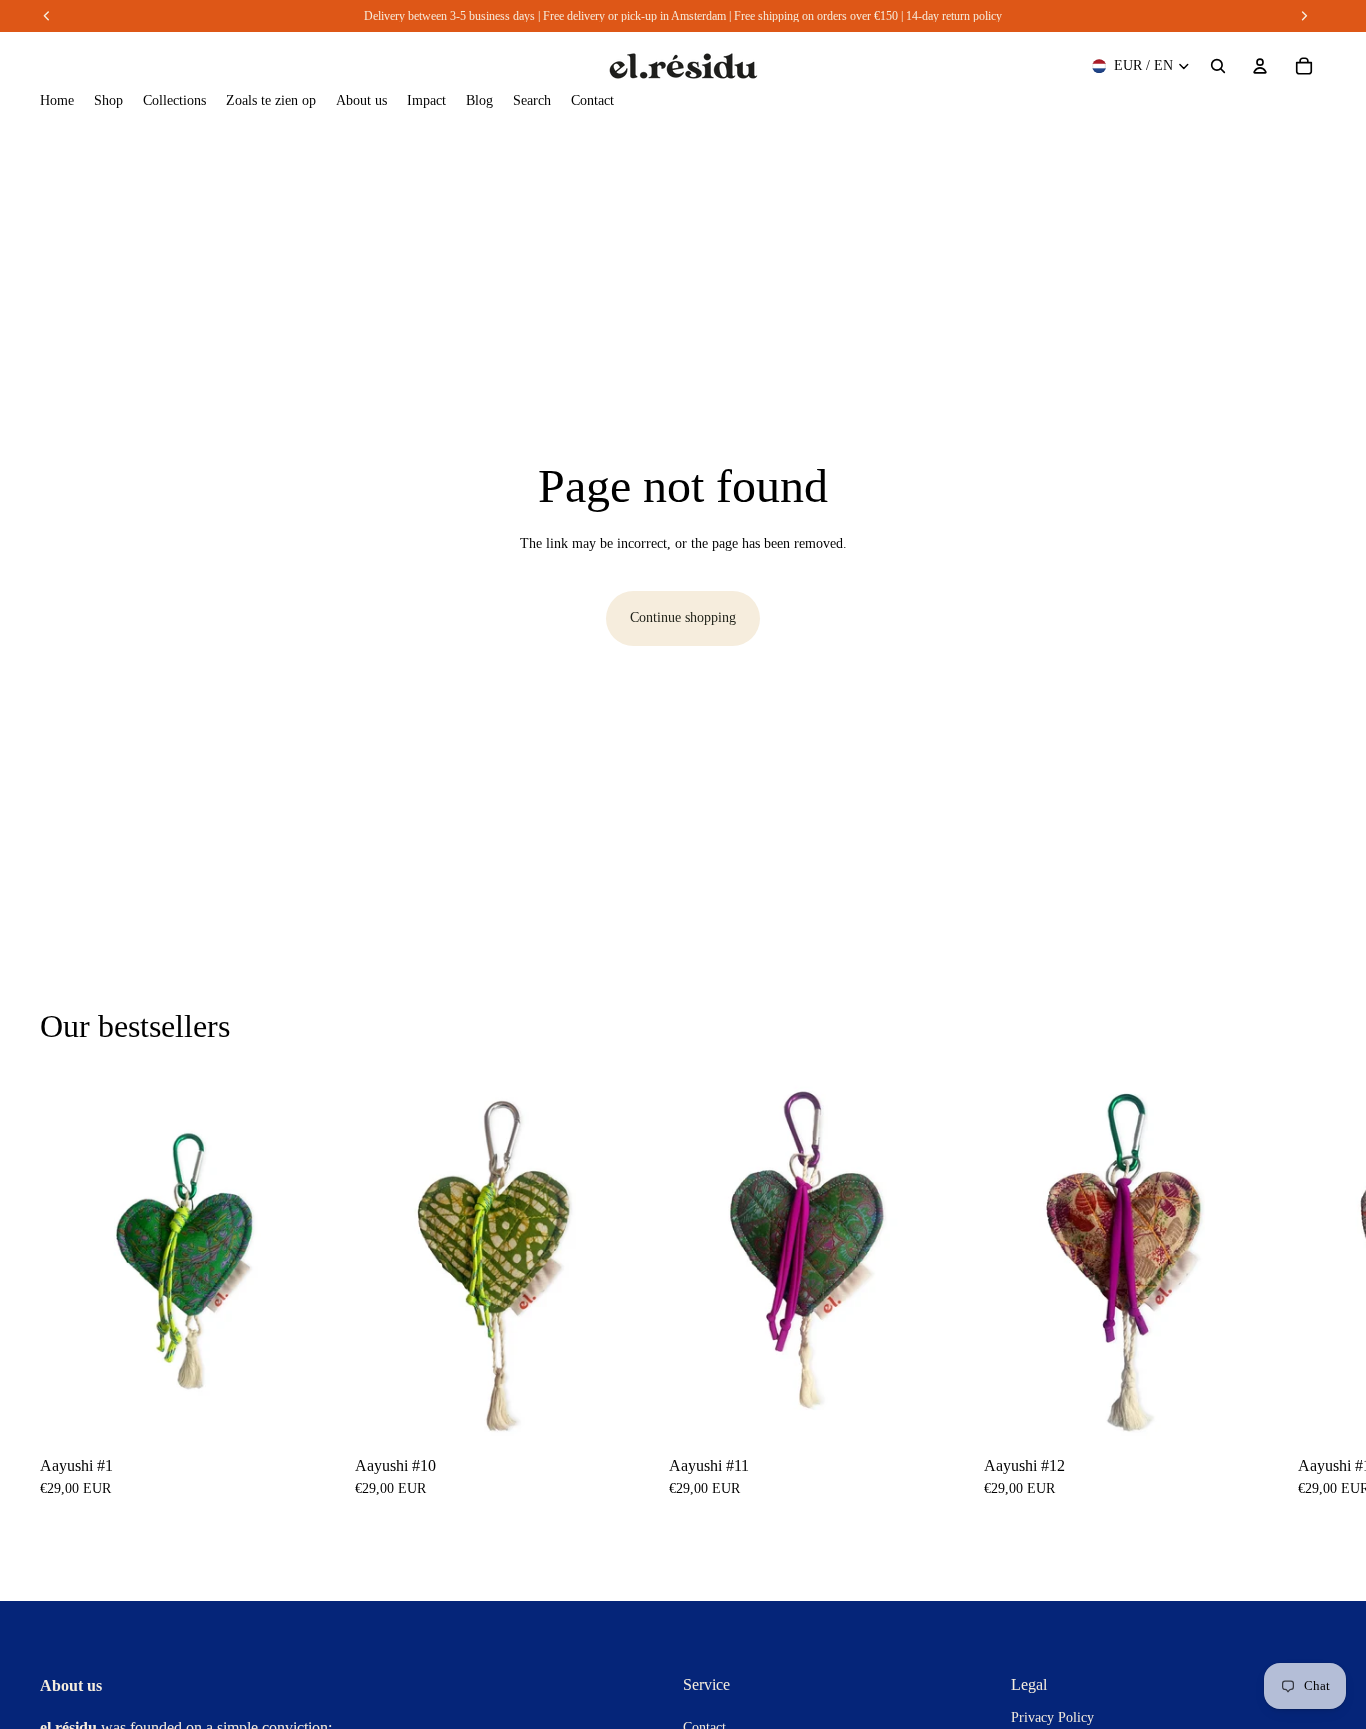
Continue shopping (683, 617)
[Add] (304, 1410)
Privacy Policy (1052, 1717)
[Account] (1260, 66)
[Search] (1218, 66)
